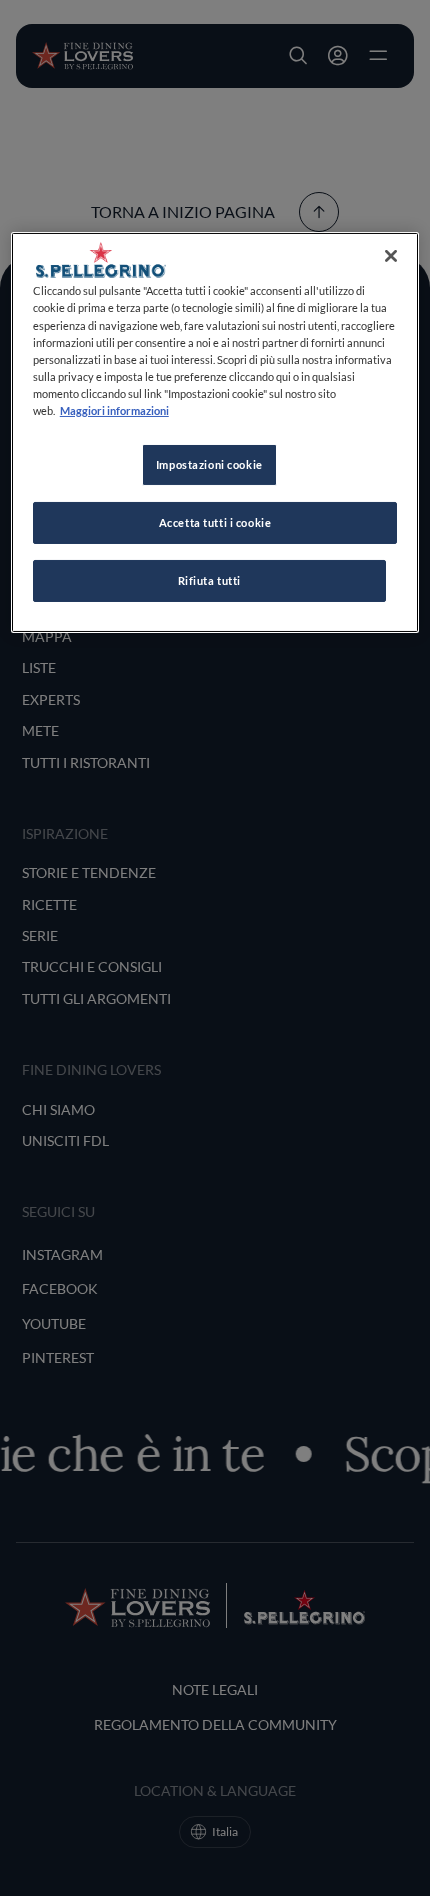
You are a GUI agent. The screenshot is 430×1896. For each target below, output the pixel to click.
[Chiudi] (391, 256)
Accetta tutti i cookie (215, 522)
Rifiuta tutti (209, 580)
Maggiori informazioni (114, 410)
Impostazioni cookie (209, 464)
